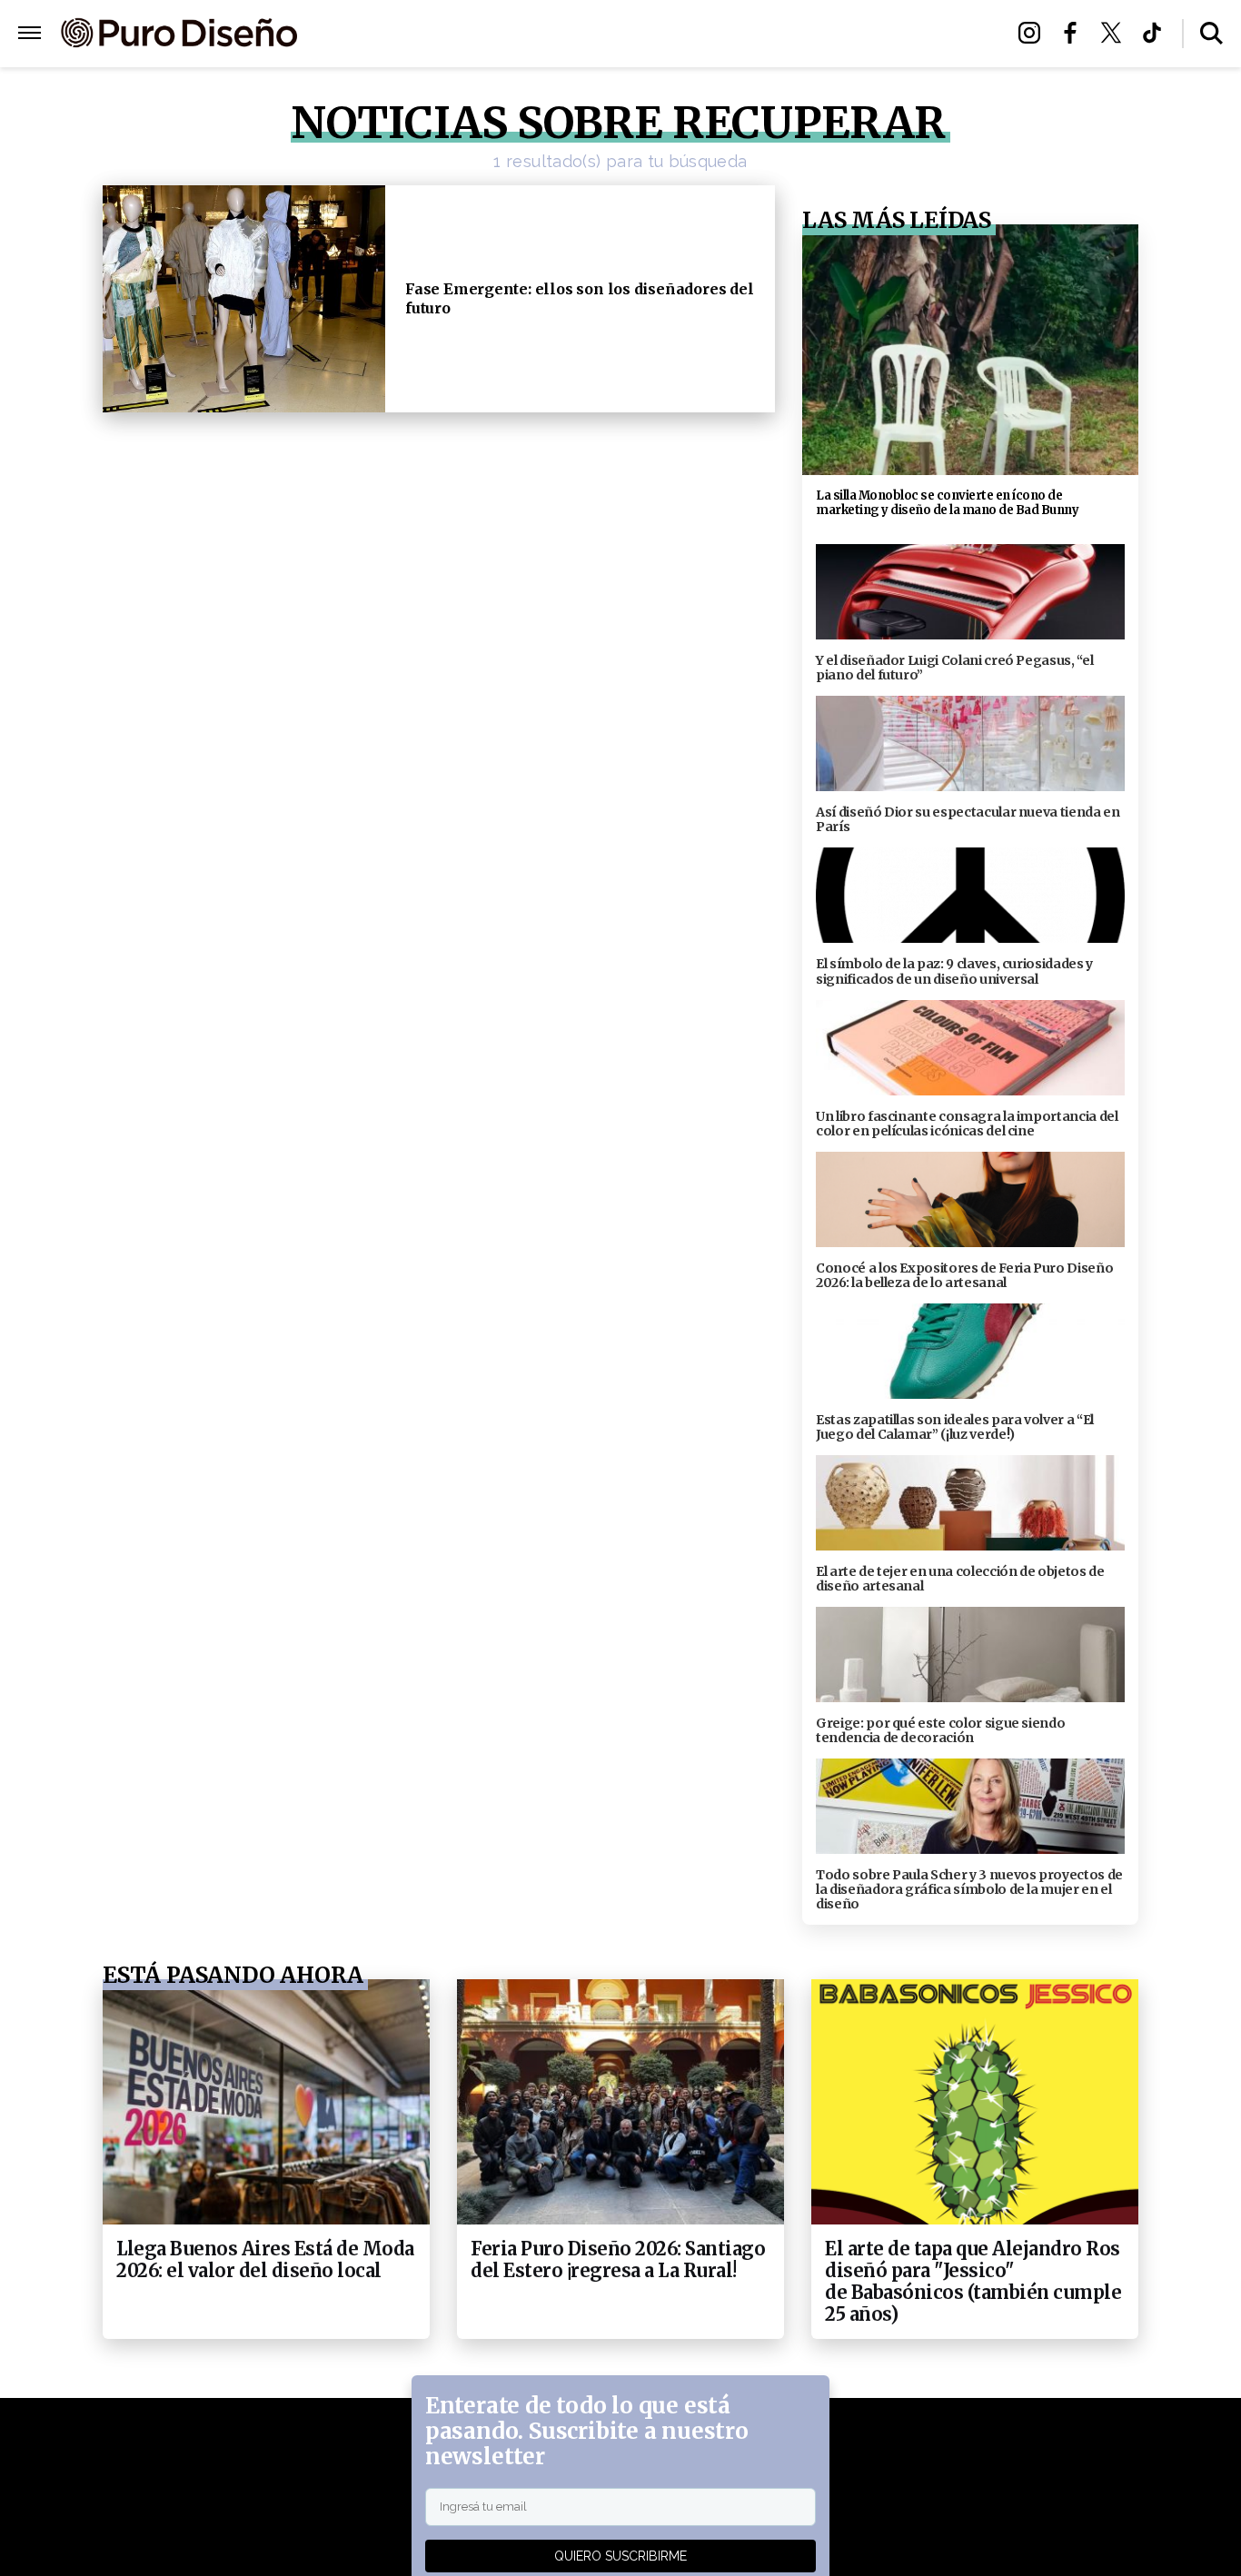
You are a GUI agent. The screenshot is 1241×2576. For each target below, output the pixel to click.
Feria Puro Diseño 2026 (832, 34)
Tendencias (422, 34)
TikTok (1157, 33)
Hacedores (536, 34)
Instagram (1034, 33)
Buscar (1211, 33)
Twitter (1116, 33)
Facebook (1075, 33)
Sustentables (661, 34)
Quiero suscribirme (620, 2556)
